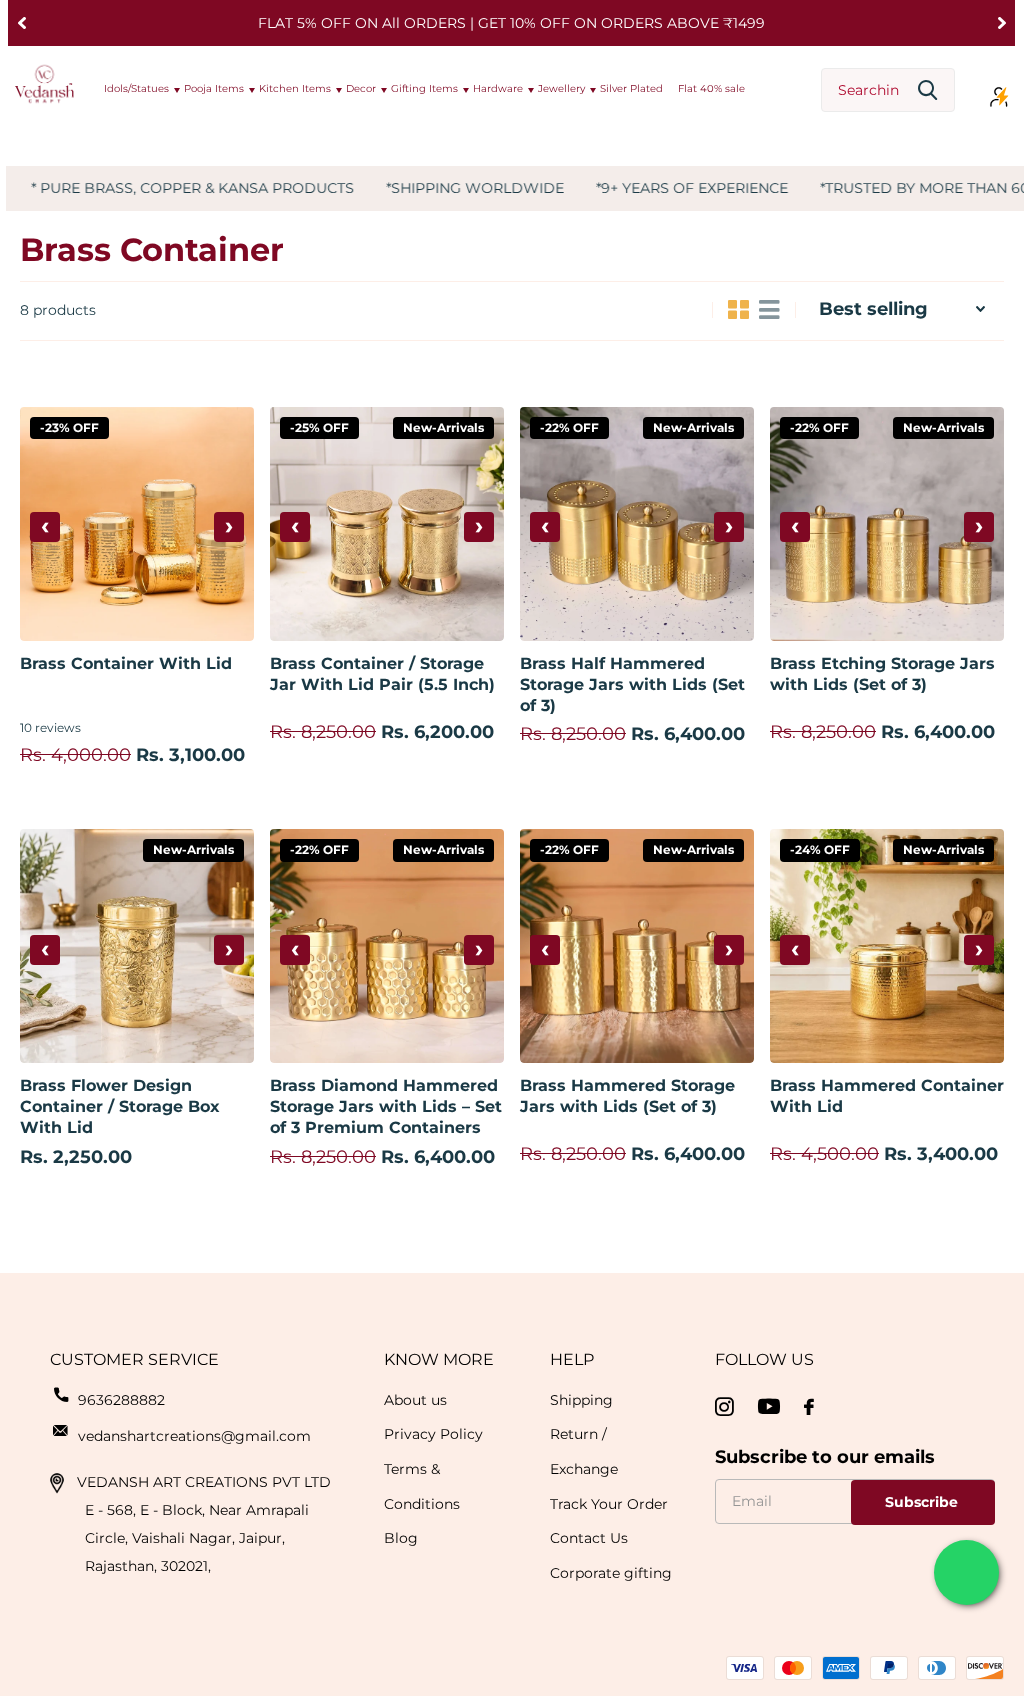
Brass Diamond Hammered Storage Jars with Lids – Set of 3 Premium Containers (386, 1106)
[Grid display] (738, 310)
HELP (572, 1359)
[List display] (769, 310)
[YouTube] (769, 1406)
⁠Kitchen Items (295, 88)
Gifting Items (424, 88)
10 (50, 727)
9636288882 (121, 1400)
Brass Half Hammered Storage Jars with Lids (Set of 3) (632, 684)
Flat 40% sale (711, 88)
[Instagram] (724, 1407)
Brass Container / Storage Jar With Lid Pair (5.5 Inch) (382, 674)
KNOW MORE (439, 1359)
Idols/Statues (136, 88)
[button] (21, 23)
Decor (361, 88)
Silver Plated (631, 88)
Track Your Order (609, 1504)
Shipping (581, 1400)
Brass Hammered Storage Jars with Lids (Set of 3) (627, 1096)
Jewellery (561, 88)
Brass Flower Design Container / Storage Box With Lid (120, 1106)
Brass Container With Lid (126, 663)
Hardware (498, 88)
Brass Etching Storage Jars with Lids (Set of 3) (882, 674)
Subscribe (923, 1502)
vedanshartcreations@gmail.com (194, 1436)
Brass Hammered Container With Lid (887, 1096)
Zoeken (927, 90)
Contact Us (589, 1538)
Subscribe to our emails (825, 1457)
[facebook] (809, 1407)
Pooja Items (214, 88)
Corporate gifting (611, 1573)
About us (415, 1400)
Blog (401, 1538)
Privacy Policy (433, 1434)
